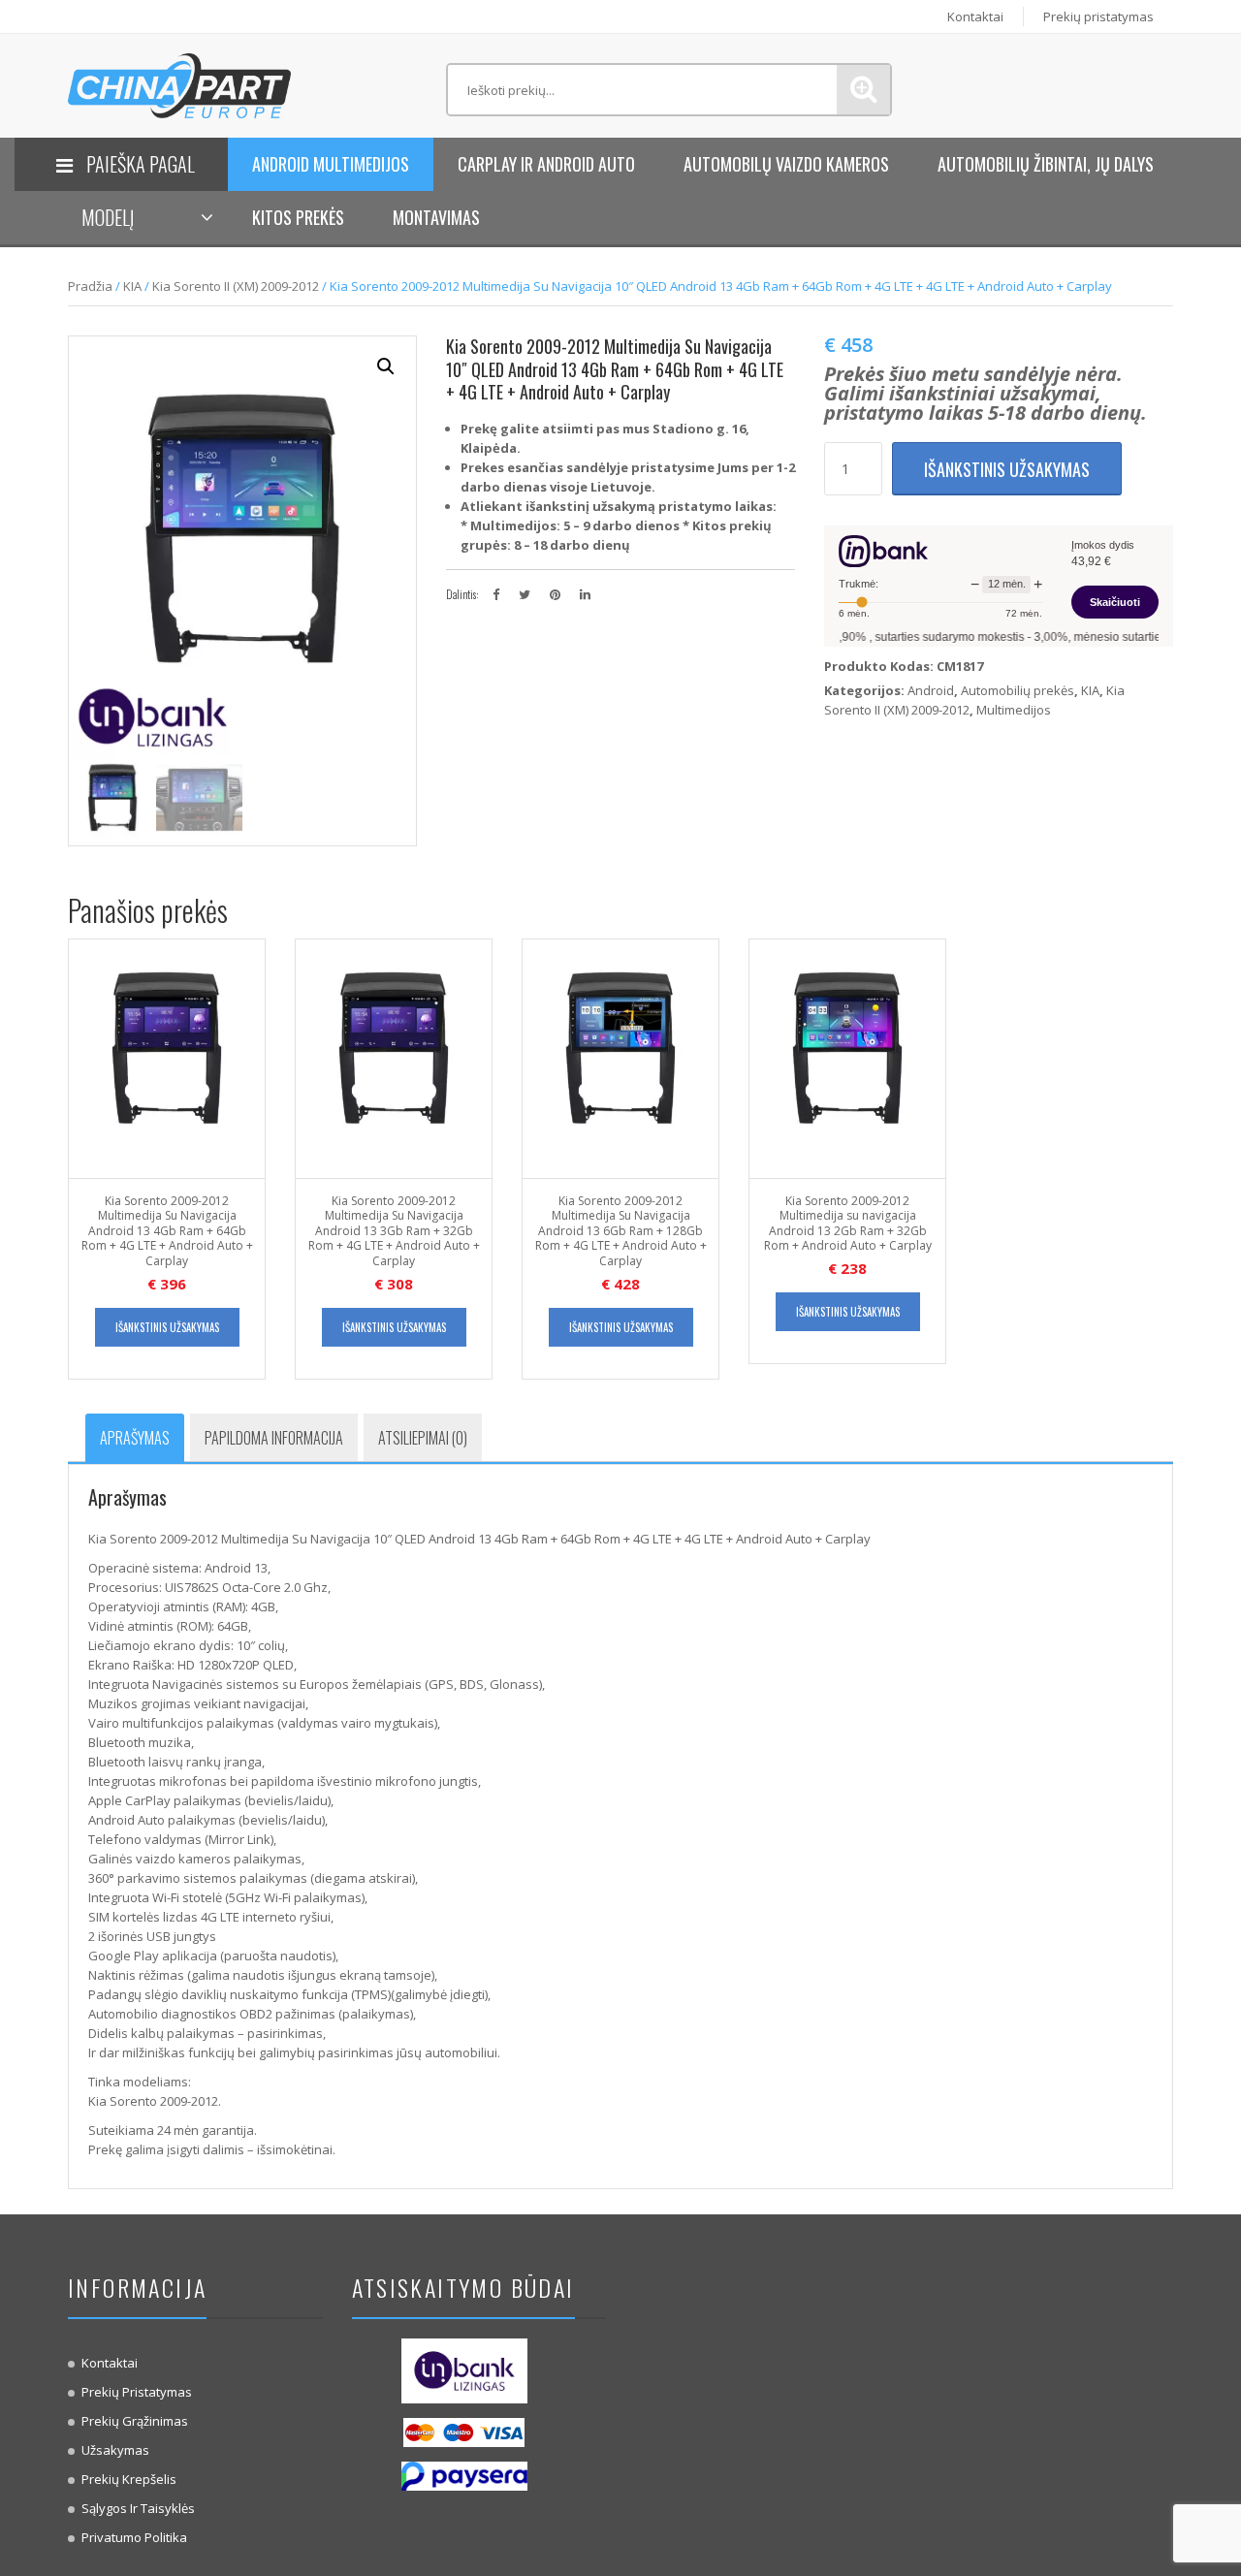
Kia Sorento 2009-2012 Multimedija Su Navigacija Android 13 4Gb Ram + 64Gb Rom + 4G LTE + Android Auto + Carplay (167, 1231)
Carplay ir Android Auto (546, 164)
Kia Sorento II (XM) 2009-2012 (236, 286)
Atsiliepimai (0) (423, 1438)
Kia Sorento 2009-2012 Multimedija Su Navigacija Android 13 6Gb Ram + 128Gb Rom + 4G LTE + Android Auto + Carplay (621, 1231)
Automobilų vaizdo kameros (786, 164)
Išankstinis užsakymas (1007, 469)
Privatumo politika (134, 2537)
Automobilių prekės (1018, 690)
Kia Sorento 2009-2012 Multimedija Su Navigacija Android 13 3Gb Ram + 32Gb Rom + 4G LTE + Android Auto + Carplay (394, 1231)
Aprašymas (135, 1438)
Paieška (863, 90)
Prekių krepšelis (129, 2479)
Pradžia (90, 286)
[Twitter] (525, 594)
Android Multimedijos (331, 164)
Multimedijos (1014, 710)
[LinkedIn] (585, 594)
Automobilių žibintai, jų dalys (1046, 164)
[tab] (135, 1438)
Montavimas (436, 217)
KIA (132, 286)
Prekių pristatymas (1098, 16)
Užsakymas (115, 2450)
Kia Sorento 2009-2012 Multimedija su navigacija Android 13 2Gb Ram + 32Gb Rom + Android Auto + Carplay (848, 1224)
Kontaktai (975, 16)
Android (931, 690)
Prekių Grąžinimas (135, 2421)
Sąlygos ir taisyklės (138, 2508)
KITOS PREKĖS (298, 217)
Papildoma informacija (274, 1438)
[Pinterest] (555, 594)
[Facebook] (496, 594)
